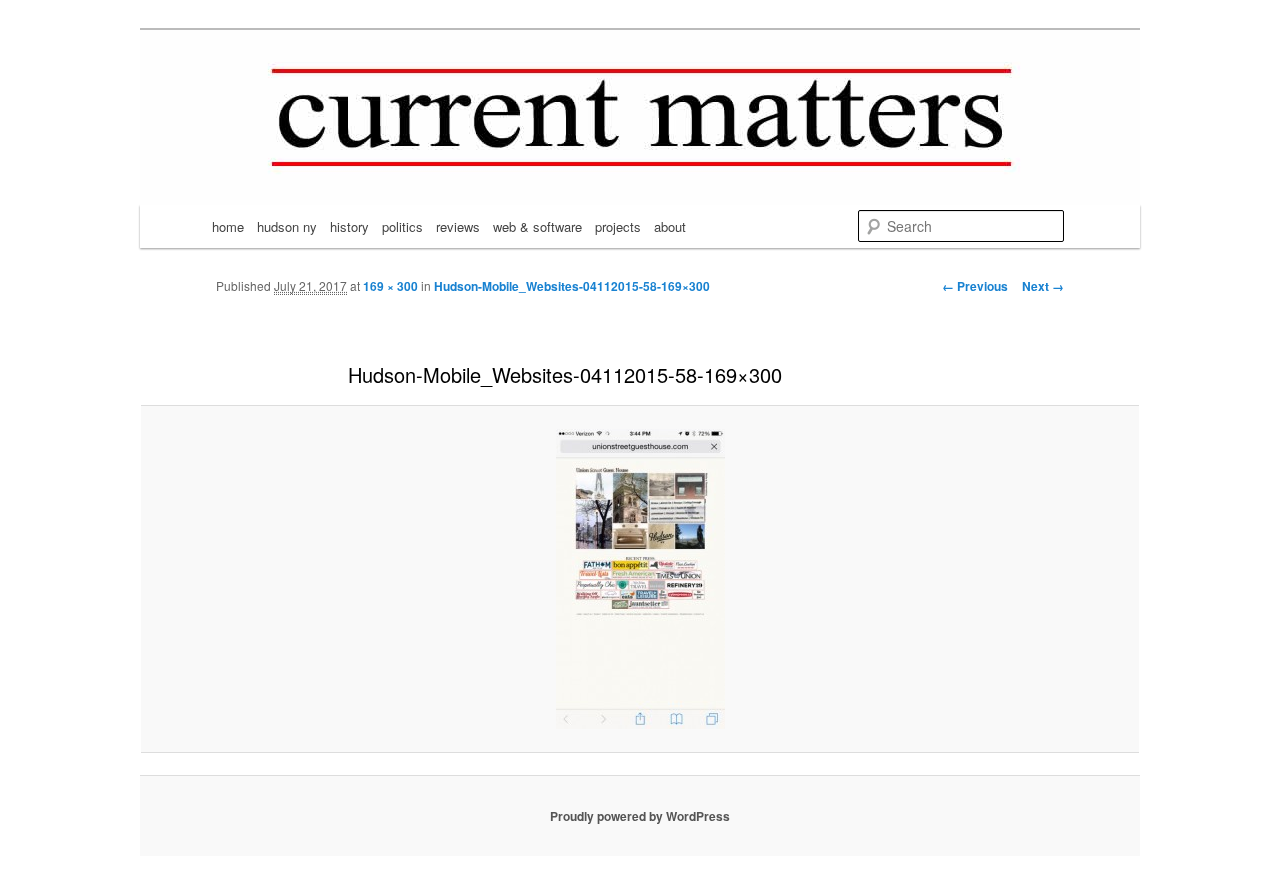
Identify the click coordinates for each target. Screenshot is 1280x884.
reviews (458, 226)
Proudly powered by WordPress (640, 816)
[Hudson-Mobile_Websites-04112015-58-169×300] (639, 579)
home (228, 226)
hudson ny (287, 226)
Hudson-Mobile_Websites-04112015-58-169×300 (572, 286)
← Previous (975, 286)
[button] (640, 579)
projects (618, 226)
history (349, 226)
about (670, 226)
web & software (537, 226)
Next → (1043, 286)
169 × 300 (390, 286)
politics (402, 226)
